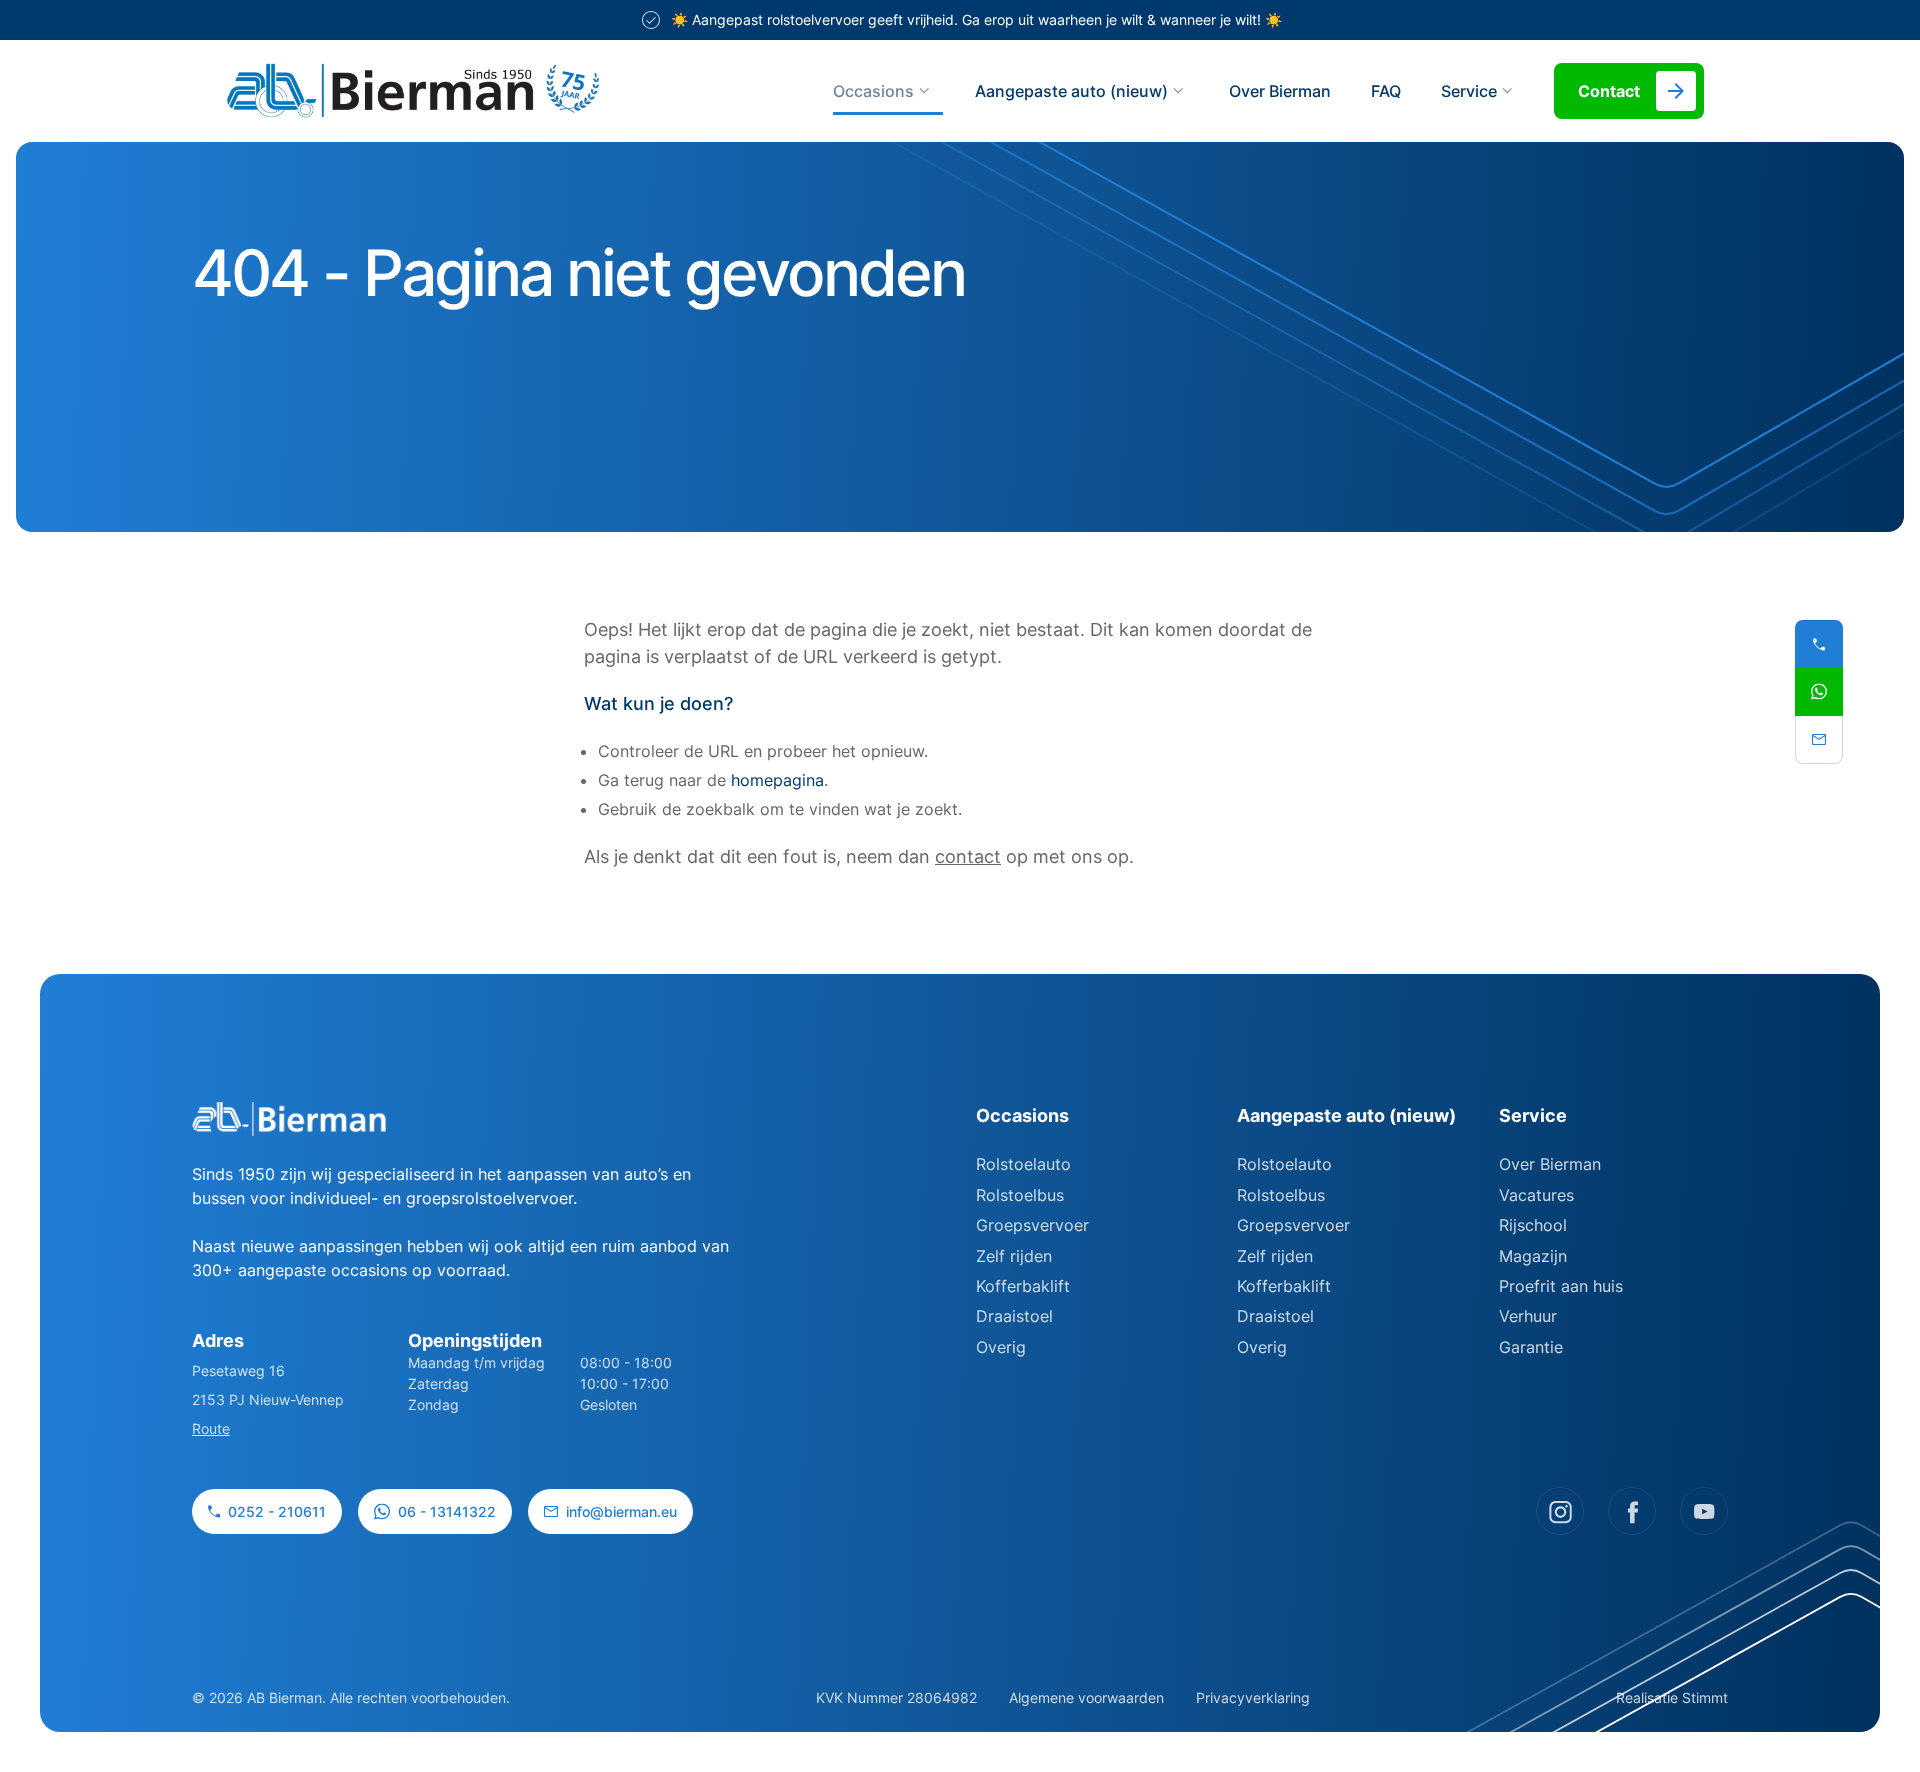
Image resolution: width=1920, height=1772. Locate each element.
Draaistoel (1014, 1316)
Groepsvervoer (1032, 1225)
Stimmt (1705, 1697)
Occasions (873, 91)
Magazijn (1533, 1256)
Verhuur (1528, 1316)
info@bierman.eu (621, 1511)
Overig (1001, 1347)
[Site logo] (494, 91)
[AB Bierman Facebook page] (1632, 1511)
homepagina (777, 780)
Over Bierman (1280, 91)
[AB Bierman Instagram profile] (1560, 1511)
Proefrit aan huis (1561, 1286)
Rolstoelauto (1023, 1164)
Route (211, 1428)
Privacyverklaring (1253, 1697)
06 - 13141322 (447, 1511)
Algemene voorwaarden (1086, 1697)
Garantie (1531, 1347)
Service (1533, 1115)
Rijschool (1533, 1225)
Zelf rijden (1014, 1256)
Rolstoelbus (1020, 1195)
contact (968, 856)
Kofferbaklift (1023, 1286)
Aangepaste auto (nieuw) (1071, 91)
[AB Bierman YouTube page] (1704, 1511)
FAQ (1386, 91)
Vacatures (1536, 1195)
